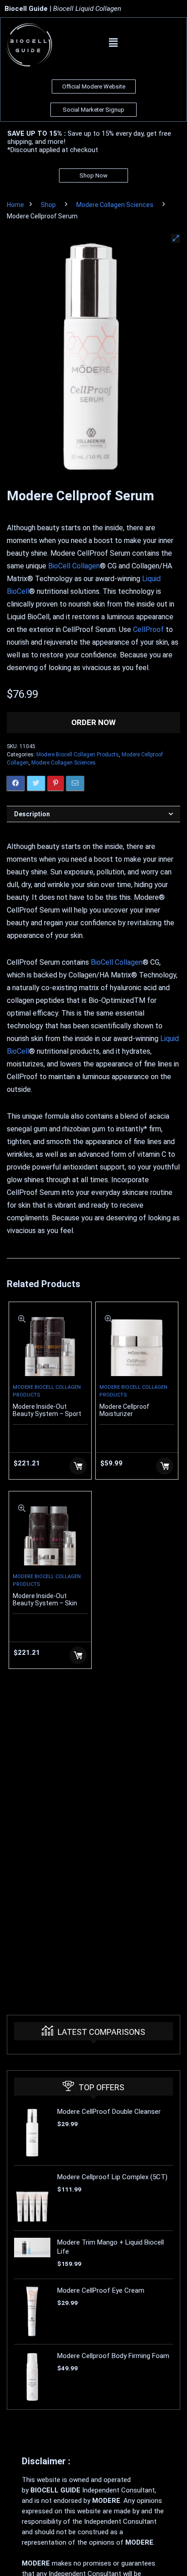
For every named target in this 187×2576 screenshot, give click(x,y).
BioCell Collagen (74, 566)
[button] (113, 43)
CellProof (148, 629)
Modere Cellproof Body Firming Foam (113, 2356)
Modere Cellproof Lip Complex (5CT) (112, 2177)
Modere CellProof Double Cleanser (109, 2112)
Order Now (93, 722)
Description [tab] (32, 814)
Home (15, 205)
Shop (48, 205)
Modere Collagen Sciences (115, 205)
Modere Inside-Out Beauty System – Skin (45, 1599)
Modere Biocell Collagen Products (78, 755)
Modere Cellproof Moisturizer (124, 1410)
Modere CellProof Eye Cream (101, 2290)
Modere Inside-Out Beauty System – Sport (47, 1410)
